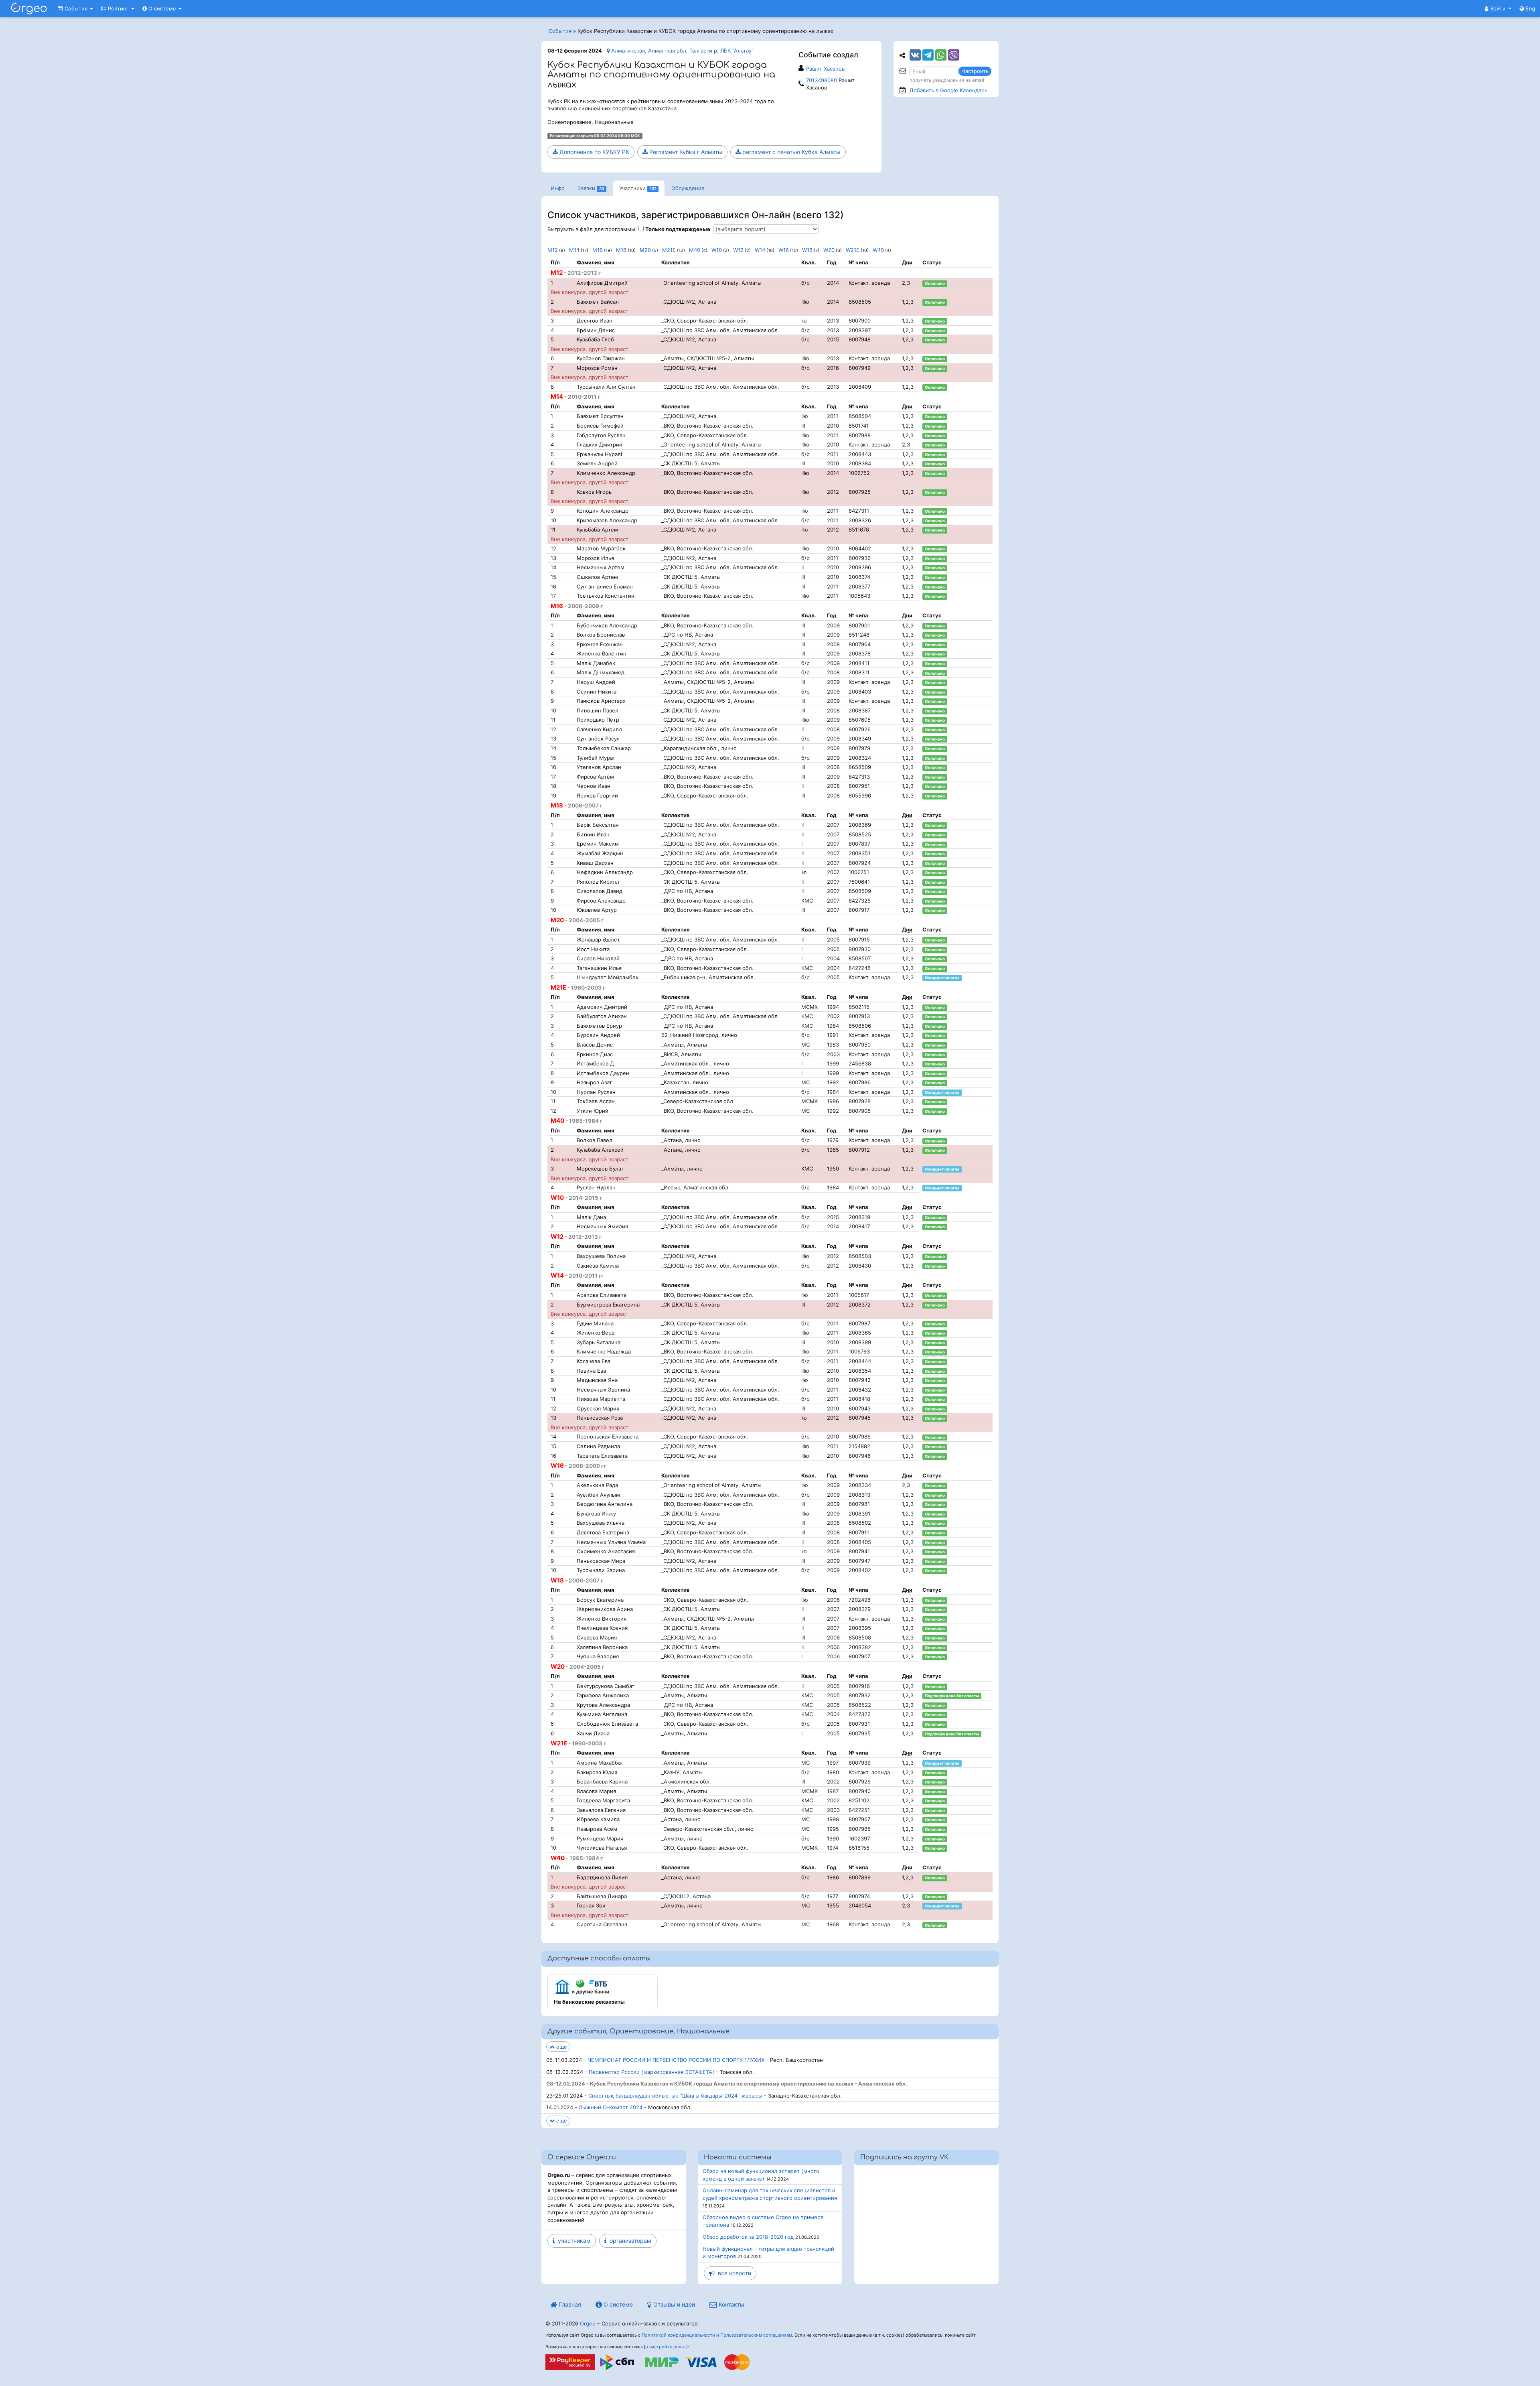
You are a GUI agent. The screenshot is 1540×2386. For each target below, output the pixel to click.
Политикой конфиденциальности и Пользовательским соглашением (717, 2335)
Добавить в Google (948, 90)
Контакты (731, 2304)
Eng (1530, 8)
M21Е (669, 250)
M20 (645, 250)
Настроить (975, 71)
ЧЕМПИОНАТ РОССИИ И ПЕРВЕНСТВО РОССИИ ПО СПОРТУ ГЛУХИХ (676, 2060)
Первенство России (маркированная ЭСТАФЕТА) (651, 2072)
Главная (569, 2304)
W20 (829, 250)
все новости (733, 2273)
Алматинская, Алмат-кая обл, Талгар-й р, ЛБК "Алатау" (682, 51)
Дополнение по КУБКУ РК (594, 152)
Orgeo (588, 2323)
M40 (695, 250)
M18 (621, 250)
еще (561, 2047)
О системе (162, 8)
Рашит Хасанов (825, 69)
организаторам (629, 2241)
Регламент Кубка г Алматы (685, 152)
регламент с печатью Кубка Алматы (791, 152)
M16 (598, 250)
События (76, 8)
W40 (878, 250)
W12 (738, 250)
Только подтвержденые (678, 229)
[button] (1498, 8)
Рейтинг (118, 8)
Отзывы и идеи (673, 2304)
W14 (760, 250)
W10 (717, 250)
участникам (573, 2241)
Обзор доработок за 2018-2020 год (748, 2237)
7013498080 (822, 80)
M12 (553, 250)
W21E (853, 250)
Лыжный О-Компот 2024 (611, 2107)
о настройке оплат (666, 2347)
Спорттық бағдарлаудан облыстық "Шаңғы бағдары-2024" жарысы (675, 2096)
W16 (784, 250)
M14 (574, 250)
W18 (807, 250)
